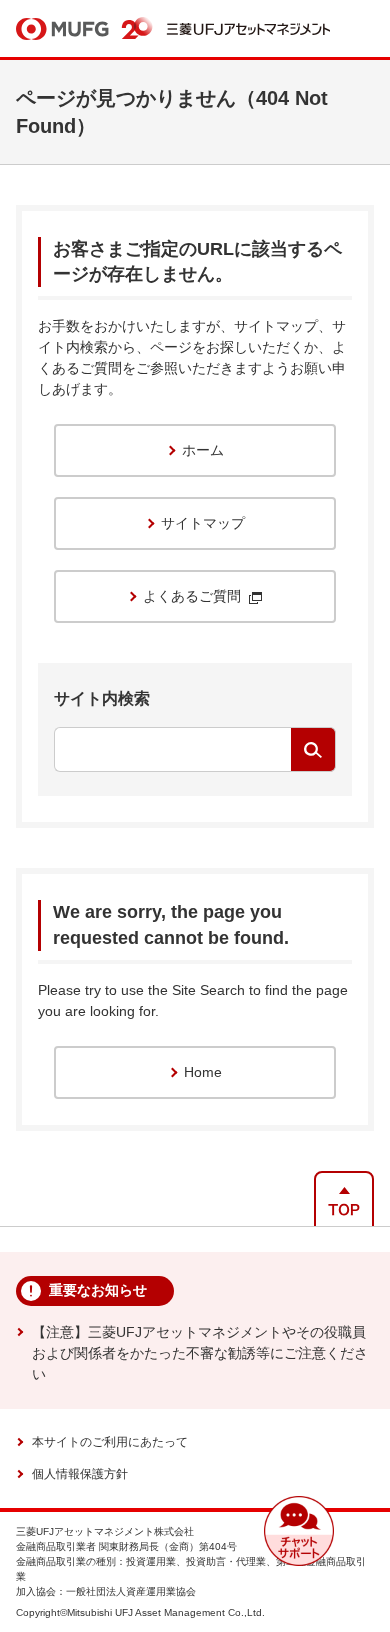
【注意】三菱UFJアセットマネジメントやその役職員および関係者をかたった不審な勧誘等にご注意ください (200, 1353)
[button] (299, 1531)
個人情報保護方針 (80, 1474)
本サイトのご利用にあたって (110, 1442)
